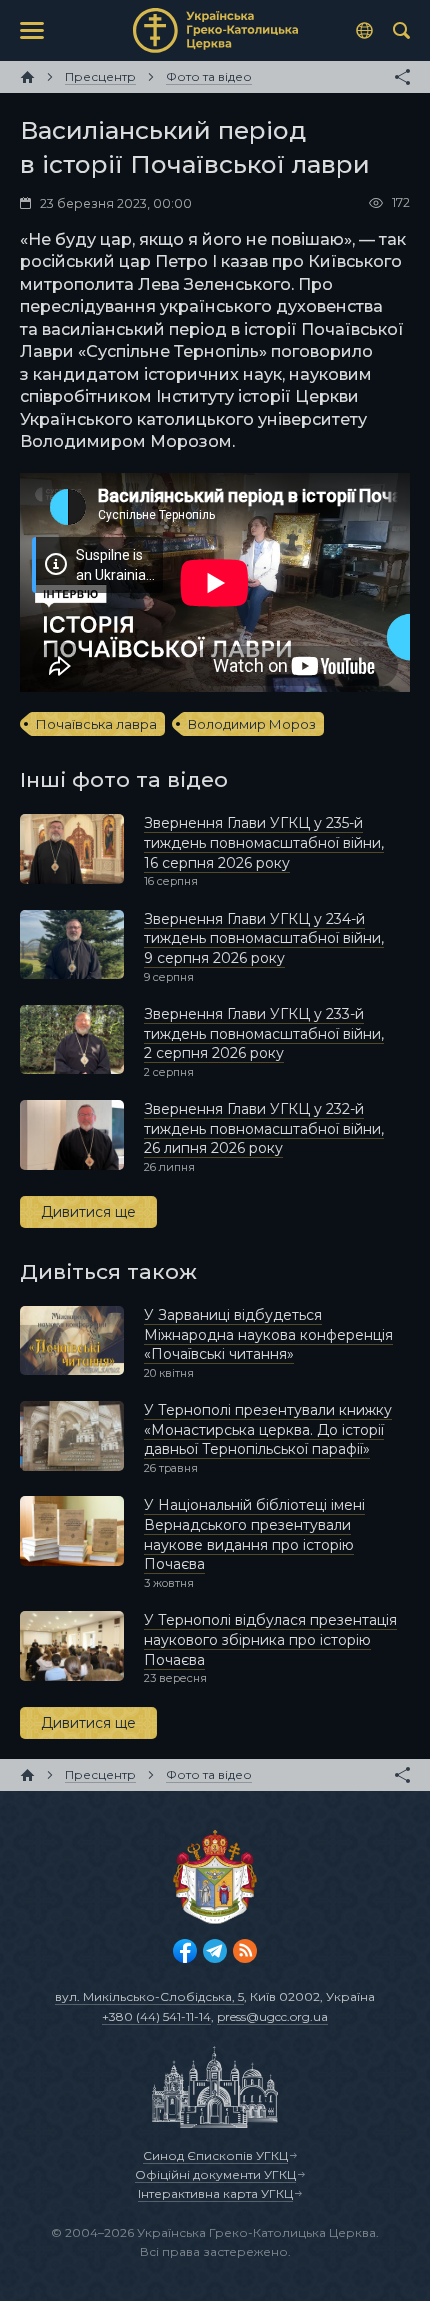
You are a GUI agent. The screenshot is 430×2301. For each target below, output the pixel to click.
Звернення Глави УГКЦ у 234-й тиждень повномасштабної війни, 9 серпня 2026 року (264, 938)
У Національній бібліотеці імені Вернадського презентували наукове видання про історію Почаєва (254, 1534)
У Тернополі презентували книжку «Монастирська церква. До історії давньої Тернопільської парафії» (268, 1429)
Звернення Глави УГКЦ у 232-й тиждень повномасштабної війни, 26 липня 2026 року (264, 1128)
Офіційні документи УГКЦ (215, 2174)
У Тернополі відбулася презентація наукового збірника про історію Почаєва (270, 1639)
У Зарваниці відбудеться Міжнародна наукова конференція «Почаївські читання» (268, 1334)
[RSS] (245, 1951)
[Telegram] (215, 1951)
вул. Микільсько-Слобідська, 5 (149, 1996)
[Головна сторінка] (27, 77)
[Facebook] (185, 1951)
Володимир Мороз (252, 724)
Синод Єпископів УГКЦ (215, 2155)
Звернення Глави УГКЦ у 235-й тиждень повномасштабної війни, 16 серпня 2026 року (264, 842)
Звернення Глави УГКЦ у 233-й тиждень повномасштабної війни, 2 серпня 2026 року (264, 1033)
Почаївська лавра (96, 724)
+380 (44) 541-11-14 (156, 2016)
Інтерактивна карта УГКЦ (215, 2193)
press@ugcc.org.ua (272, 2016)
